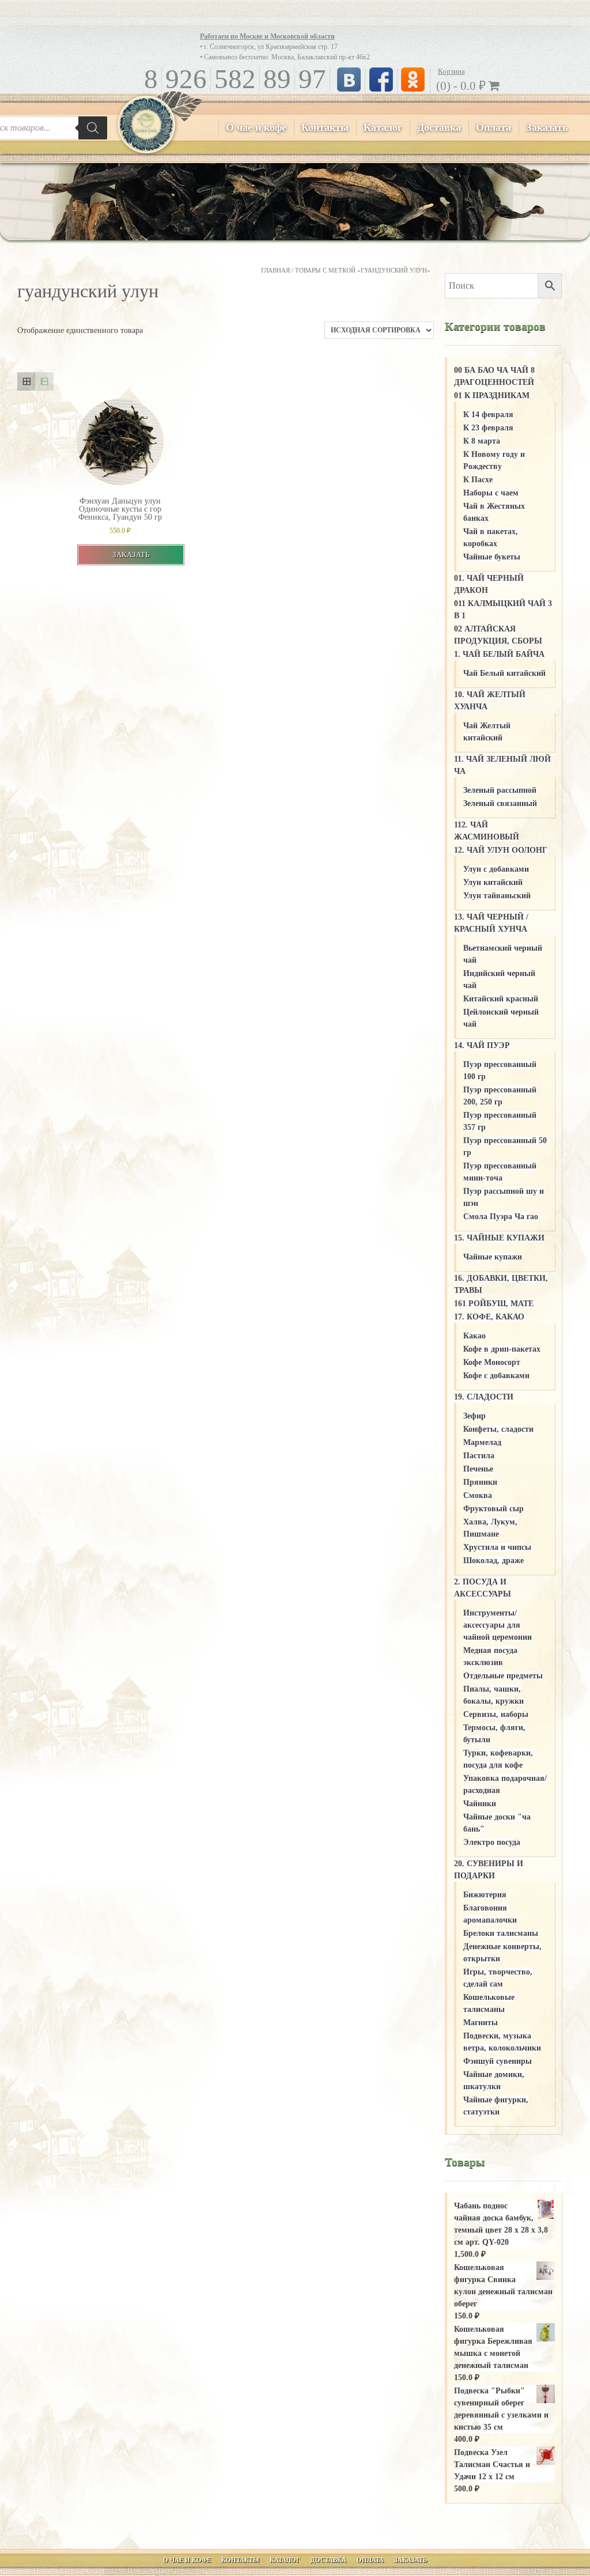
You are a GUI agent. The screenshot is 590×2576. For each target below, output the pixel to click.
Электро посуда (492, 1842)
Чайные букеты (492, 557)
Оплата (493, 127)
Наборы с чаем (491, 493)
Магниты (481, 2023)
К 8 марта (482, 441)
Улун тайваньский (497, 896)
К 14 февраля (488, 415)
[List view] (44, 381)
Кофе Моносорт (492, 1362)
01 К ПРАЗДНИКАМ (492, 396)
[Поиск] (93, 128)
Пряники (480, 1482)
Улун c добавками (496, 869)
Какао (474, 1336)
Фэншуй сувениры (498, 2061)
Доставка (439, 127)
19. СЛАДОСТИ (484, 1397)
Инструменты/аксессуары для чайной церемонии (498, 1625)
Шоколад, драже (493, 1561)
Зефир (474, 1416)
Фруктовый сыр (493, 1509)
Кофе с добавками (496, 1376)
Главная (275, 270)
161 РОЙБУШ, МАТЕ (494, 1304)
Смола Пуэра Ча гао (501, 1217)
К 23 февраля (488, 428)
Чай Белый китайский (504, 673)
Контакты (325, 127)
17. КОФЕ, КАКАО (489, 1317)
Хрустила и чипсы (497, 1547)
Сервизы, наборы (496, 1714)
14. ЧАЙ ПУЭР (482, 1045)
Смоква (478, 1495)
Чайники (480, 1804)
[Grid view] (26, 381)
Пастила (479, 1456)
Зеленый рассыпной (500, 790)
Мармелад (482, 1442)
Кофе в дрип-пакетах (502, 1349)
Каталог (383, 127)
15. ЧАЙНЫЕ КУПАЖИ (499, 1238)
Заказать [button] (131, 555)
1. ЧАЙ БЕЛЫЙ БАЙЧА (499, 654)
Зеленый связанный (500, 803)
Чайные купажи (493, 1257)
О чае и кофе (256, 127)
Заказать (547, 127)
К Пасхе (478, 480)
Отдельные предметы (503, 1676)
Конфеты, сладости (498, 1429)
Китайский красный (501, 999)
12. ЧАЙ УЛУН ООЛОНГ (501, 850)
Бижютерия (485, 1895)
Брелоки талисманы (501, 1933)
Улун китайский (493, 882)
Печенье (478, 1469)
